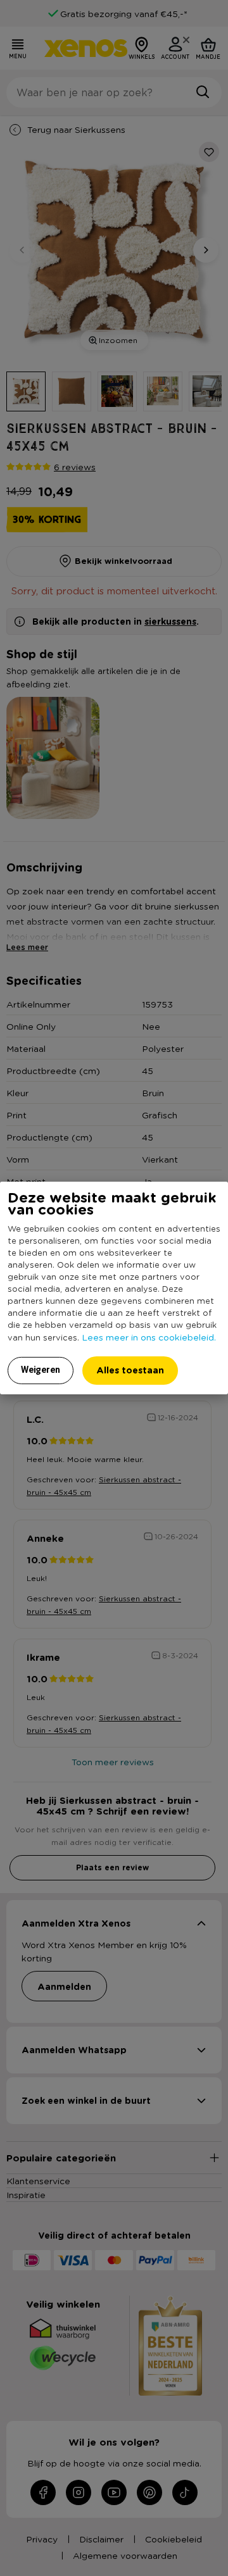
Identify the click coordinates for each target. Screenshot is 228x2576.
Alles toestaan (130, 1370)
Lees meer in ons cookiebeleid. (149, 1337)
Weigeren (41, 1370)
